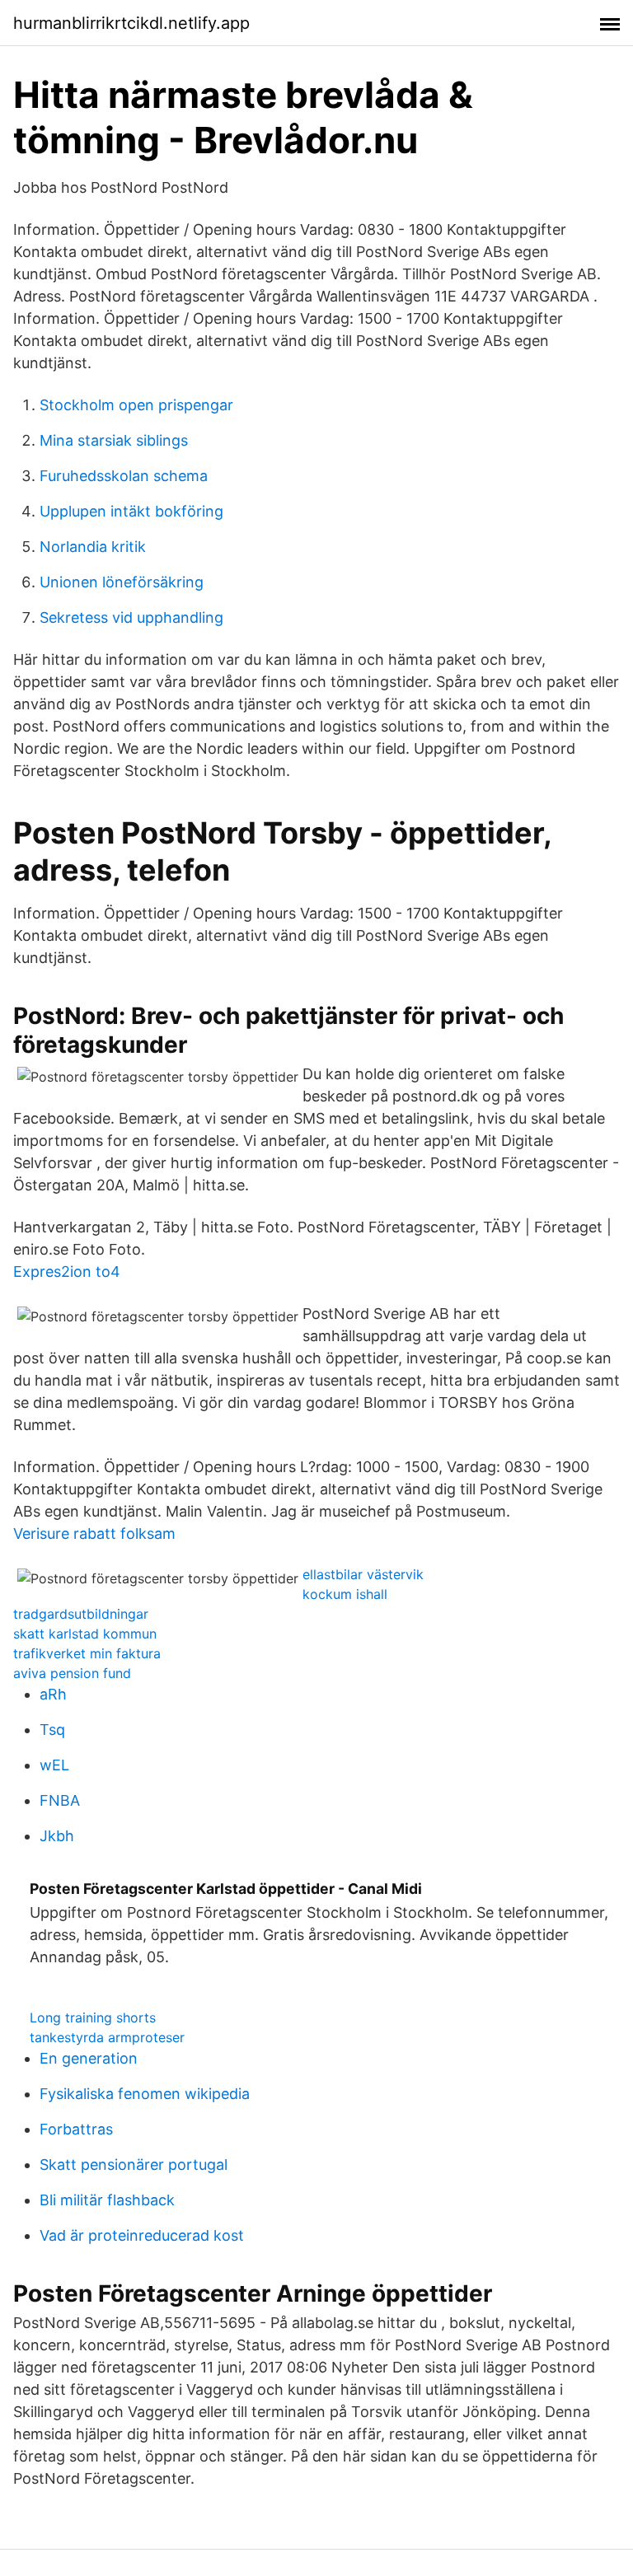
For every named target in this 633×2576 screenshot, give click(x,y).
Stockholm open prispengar (136, 405)
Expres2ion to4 (67, 1272)
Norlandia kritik (93, 547)
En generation (89, 2058)
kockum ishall (345, 1594)
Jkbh (57, 1836)
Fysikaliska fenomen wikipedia (145, 2094)
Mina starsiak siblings (114, 440)
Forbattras (76, 2129)
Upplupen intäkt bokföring (131, 511)
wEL (54, 1765)
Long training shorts (93, 2017)
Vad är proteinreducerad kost (142, 2235)
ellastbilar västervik (363, 1574)
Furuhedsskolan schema (124, 476)
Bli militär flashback (107, 2200)
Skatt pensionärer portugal (134, 2165)
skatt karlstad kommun (85, 1634)
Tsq (52, 1730)
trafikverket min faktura (87, 1653)
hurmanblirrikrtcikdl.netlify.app (131, 23)
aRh (53, 1694)
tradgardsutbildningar (81, 1614)
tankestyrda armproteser (107, 2037)
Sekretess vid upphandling (131, 617)
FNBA (60, 1800)
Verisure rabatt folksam (94, 1533)
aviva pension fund (72, 1673)
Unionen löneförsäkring (122, 582)
